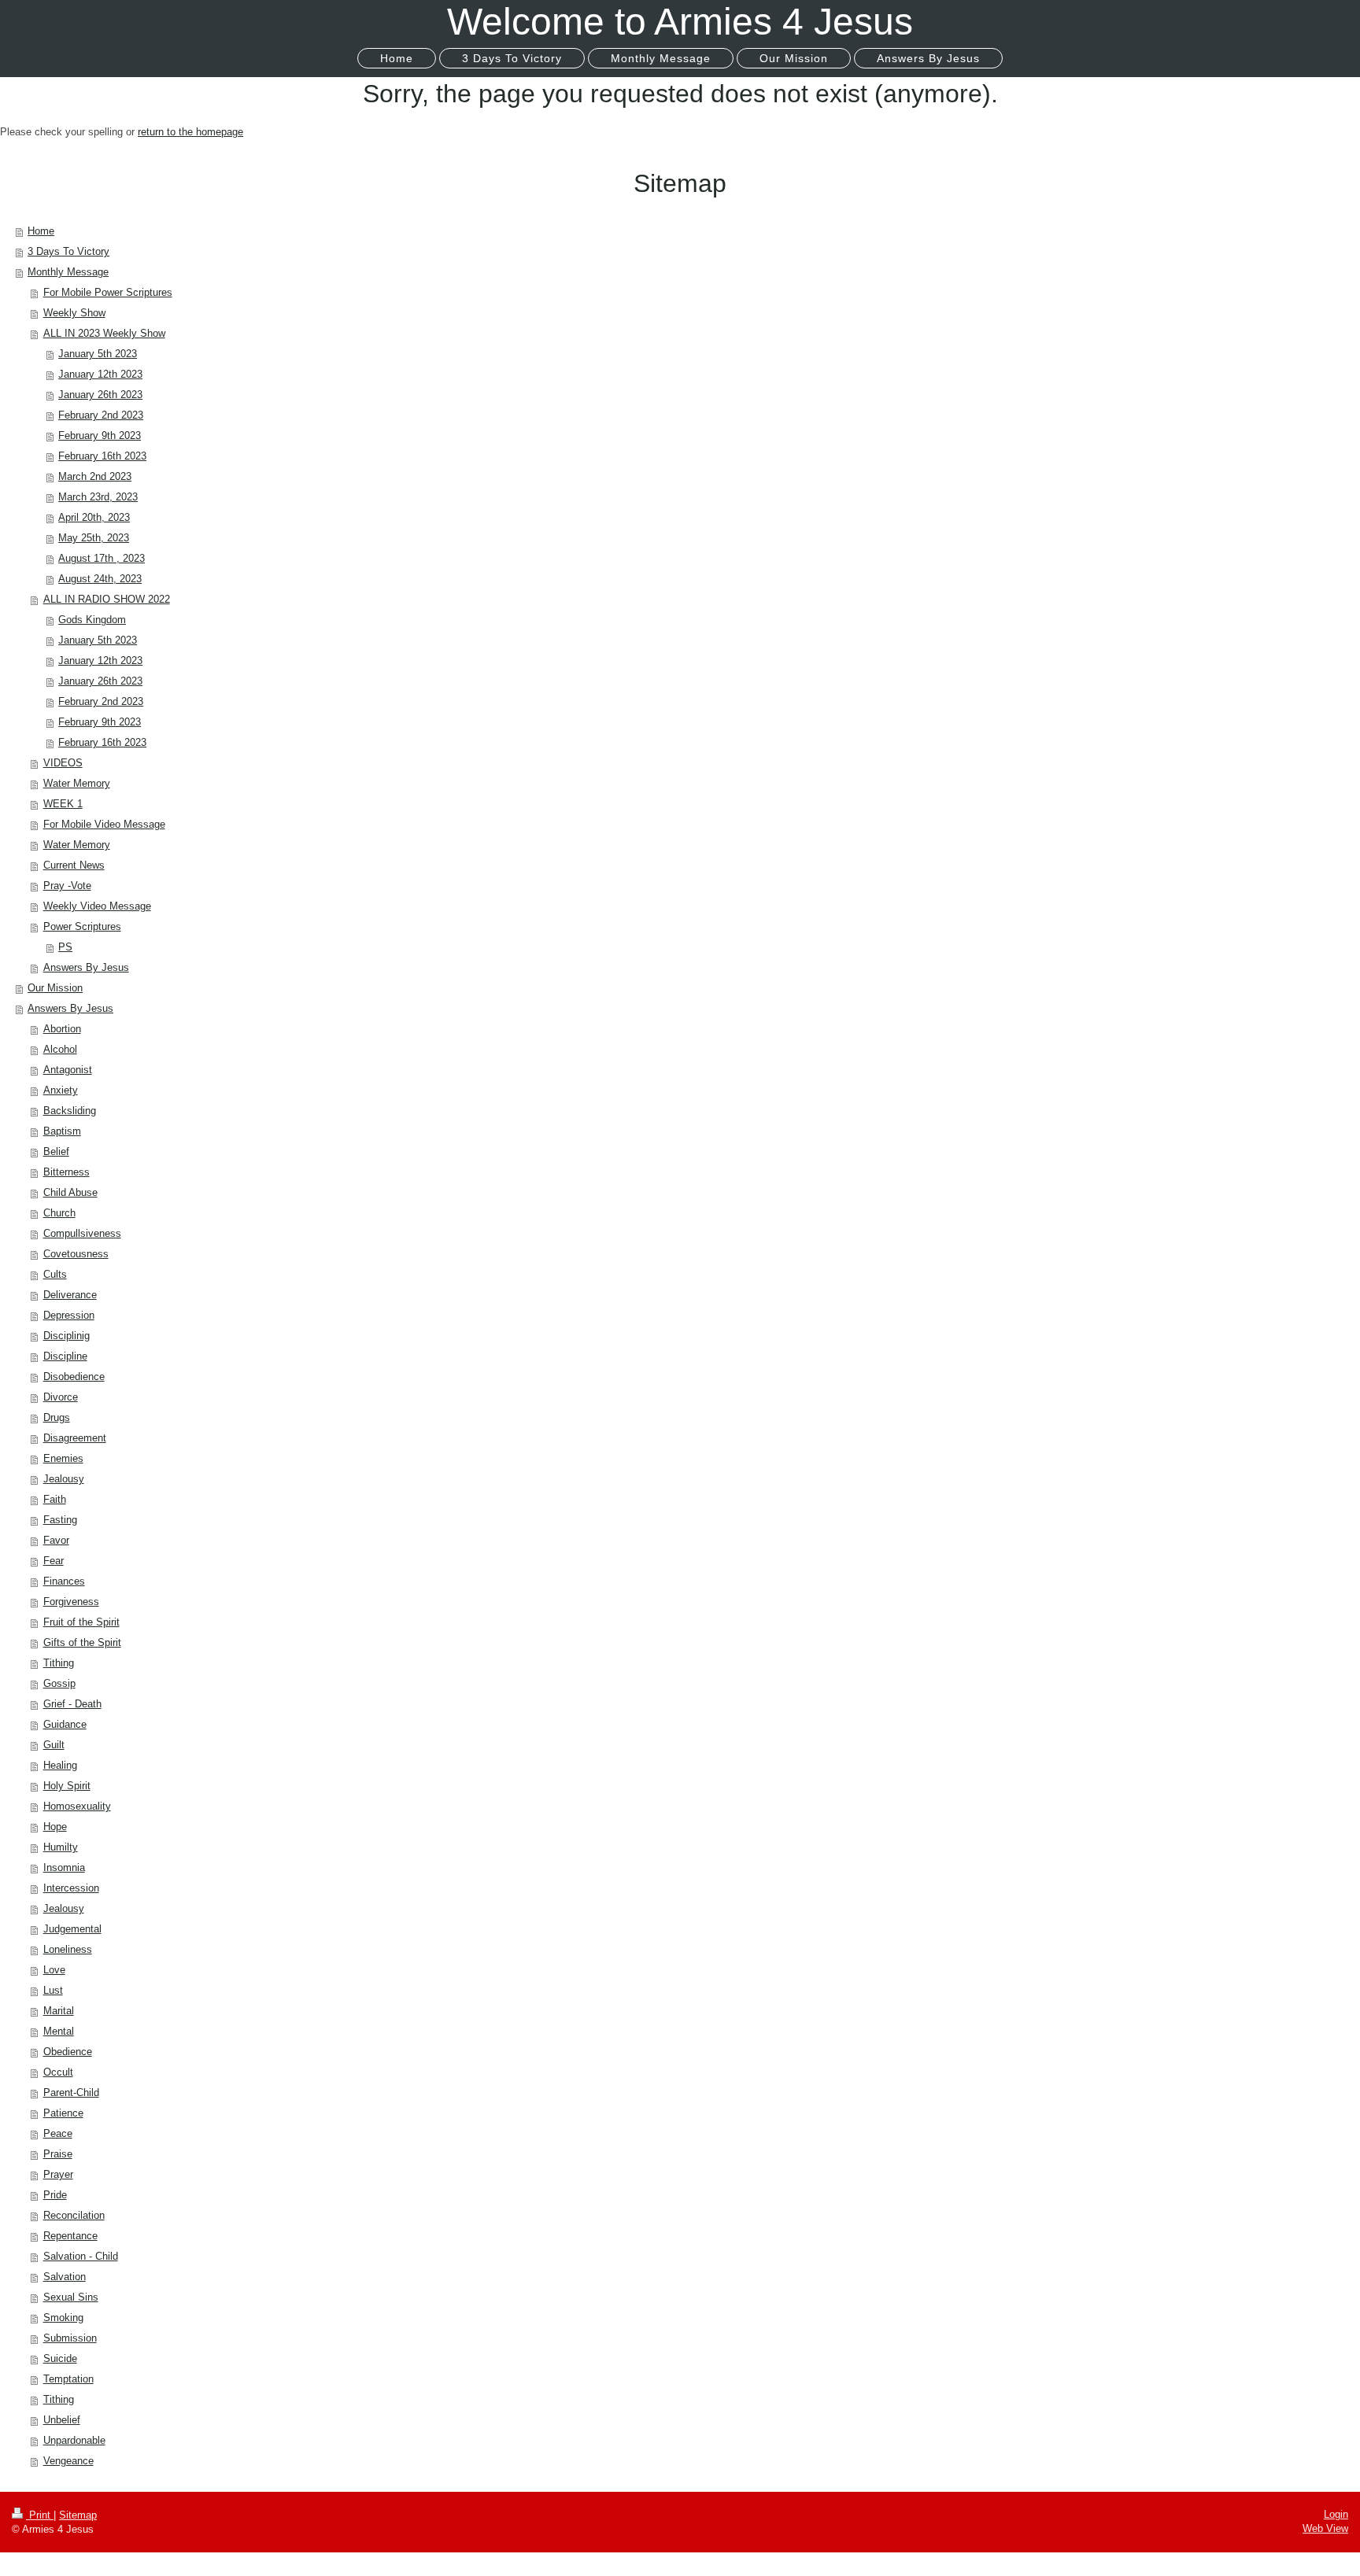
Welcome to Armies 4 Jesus (680, 22)
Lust (53, 1990)
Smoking (63, 2318)
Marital (59, 2011)
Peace (58, 2133)
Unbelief (62, 2420)
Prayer (58, 2174)
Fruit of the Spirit (81, 1622)
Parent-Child (71, 2093)
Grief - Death (72, 1704)
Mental (59, 2031)
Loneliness (68, 1949)
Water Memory (77, 783)
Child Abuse (70, 1192)
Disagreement (75, 1438)
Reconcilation (74, 2215)
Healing (60, 1765)
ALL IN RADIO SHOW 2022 (107, 599)
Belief (56, 1151)
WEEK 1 (63, 804)
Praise (58, 2154)
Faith (55, 1499)
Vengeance (68, 2461)
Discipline (65, 1356)
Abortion (62, 1029)
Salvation (65, 2277)
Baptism (62, 1131)
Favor (56, 1540)
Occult (58, 2072)
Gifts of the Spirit (82, 1642)
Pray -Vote (67, 886)
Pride (55, 2195)
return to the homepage (190, 132)
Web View (1325, 2528)
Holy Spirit (67, 1786)
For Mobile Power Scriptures (108, 292)
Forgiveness (71, 1602)
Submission (70, 2338)
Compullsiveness (82, 1233)
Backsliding (70, 1111)
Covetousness (76, 1254)
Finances (64, 1581)
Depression (69, 1315)
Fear (54, 1561)
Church (59, 1213)
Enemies (63, 1458)
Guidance (65, 1724)
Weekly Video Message (97, 906)
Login (1336, 2514)
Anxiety (61, 1090)
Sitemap (78, 2515)
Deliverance (70, 1295)
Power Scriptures (82, 926)
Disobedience (74, 1377)
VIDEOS (63, 763)
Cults (55, 1274)
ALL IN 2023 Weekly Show (104, 333)
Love (54, 1970)
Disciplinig (67, 1336)
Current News (74, 865)
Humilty (61, 1847)
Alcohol (60, 1049)
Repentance (70, 2236)
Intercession (71, 1888)
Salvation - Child (81, 2256)
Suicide (60, 2358)
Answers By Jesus (86, 967)
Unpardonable (74, 2440)
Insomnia (64, 1867)
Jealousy (64, 1479)
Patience (63, 2113)
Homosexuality (77, 1806)
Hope (55, 1827)
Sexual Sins (71, 2297)
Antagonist (68, 1070)
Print (40, 2515)
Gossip (59, 1683)
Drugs (57, 1417)
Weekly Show (74, 313)
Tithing (59, 1663)
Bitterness (67, 1172)
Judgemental (72, 1929)
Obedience (68, 2052)
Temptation (68, 2379)
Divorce (61, 1397)
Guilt (54, 1745)
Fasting (60, 1520)
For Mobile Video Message (104, 824)
